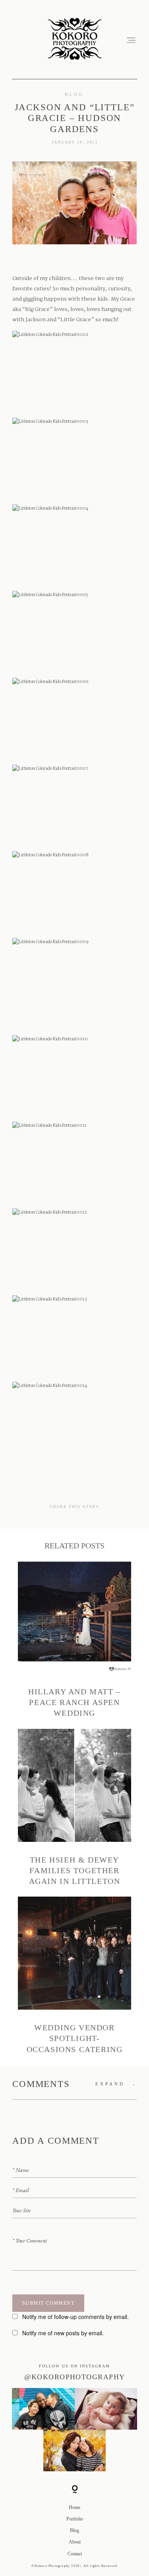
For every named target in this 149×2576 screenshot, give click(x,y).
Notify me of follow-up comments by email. (75, 2317)
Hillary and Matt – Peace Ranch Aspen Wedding (74, 1640)
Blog (75, 94)
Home (74, 2507)
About (75, 2542)
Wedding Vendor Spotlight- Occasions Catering (74, 1976)
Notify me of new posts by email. (63, 2333)
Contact (75, 2554)
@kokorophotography (75, 2377)
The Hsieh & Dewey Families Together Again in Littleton (74, 1808)
